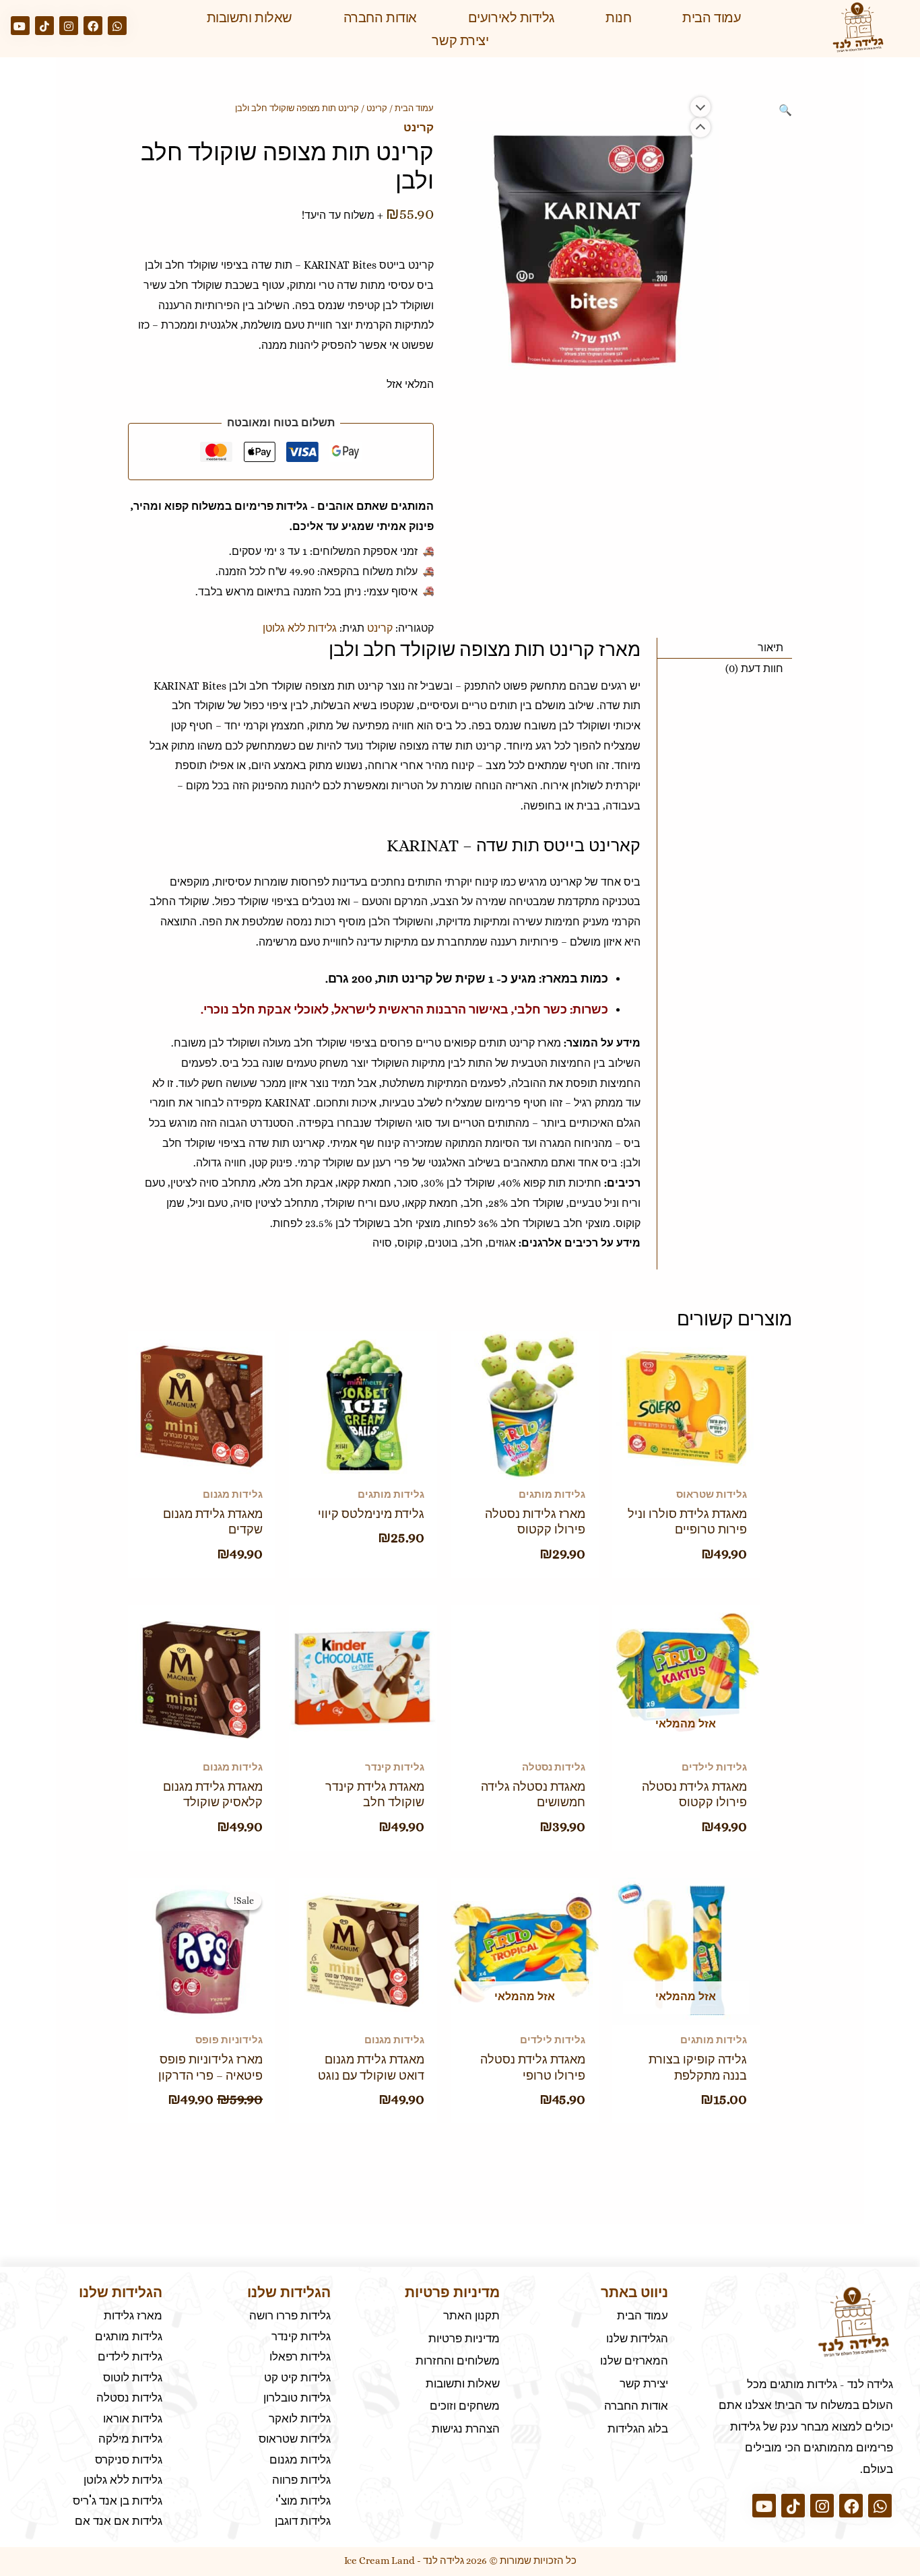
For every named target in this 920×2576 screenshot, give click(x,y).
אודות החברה (380, 18)
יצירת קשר (460, 40)
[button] (785, 110)
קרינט (377, 108)
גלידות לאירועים (511, 18)
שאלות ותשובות (250, 18)
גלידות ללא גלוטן (300, 628)
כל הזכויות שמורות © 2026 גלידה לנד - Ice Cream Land (460, 2561)
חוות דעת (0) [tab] (754, 668)
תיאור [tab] (770, 648)
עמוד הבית (712, 18)
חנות (618, 18)
